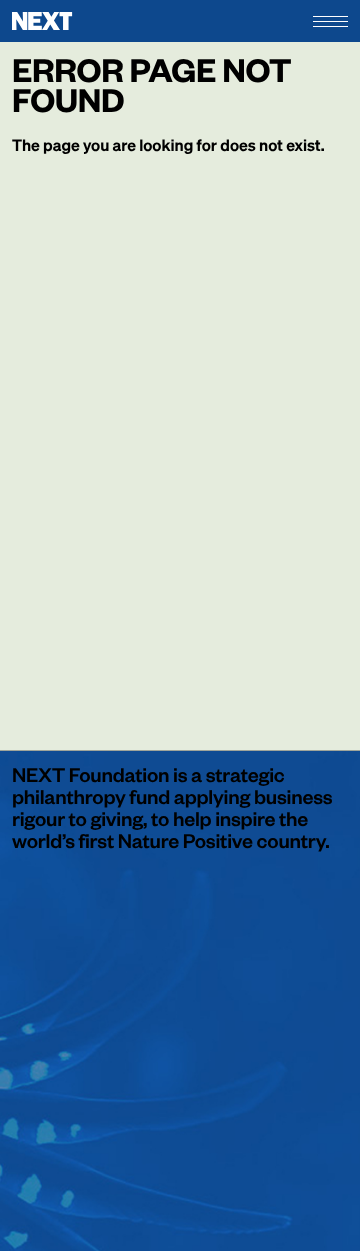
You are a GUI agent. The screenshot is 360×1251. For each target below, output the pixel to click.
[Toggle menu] (330, 21)
